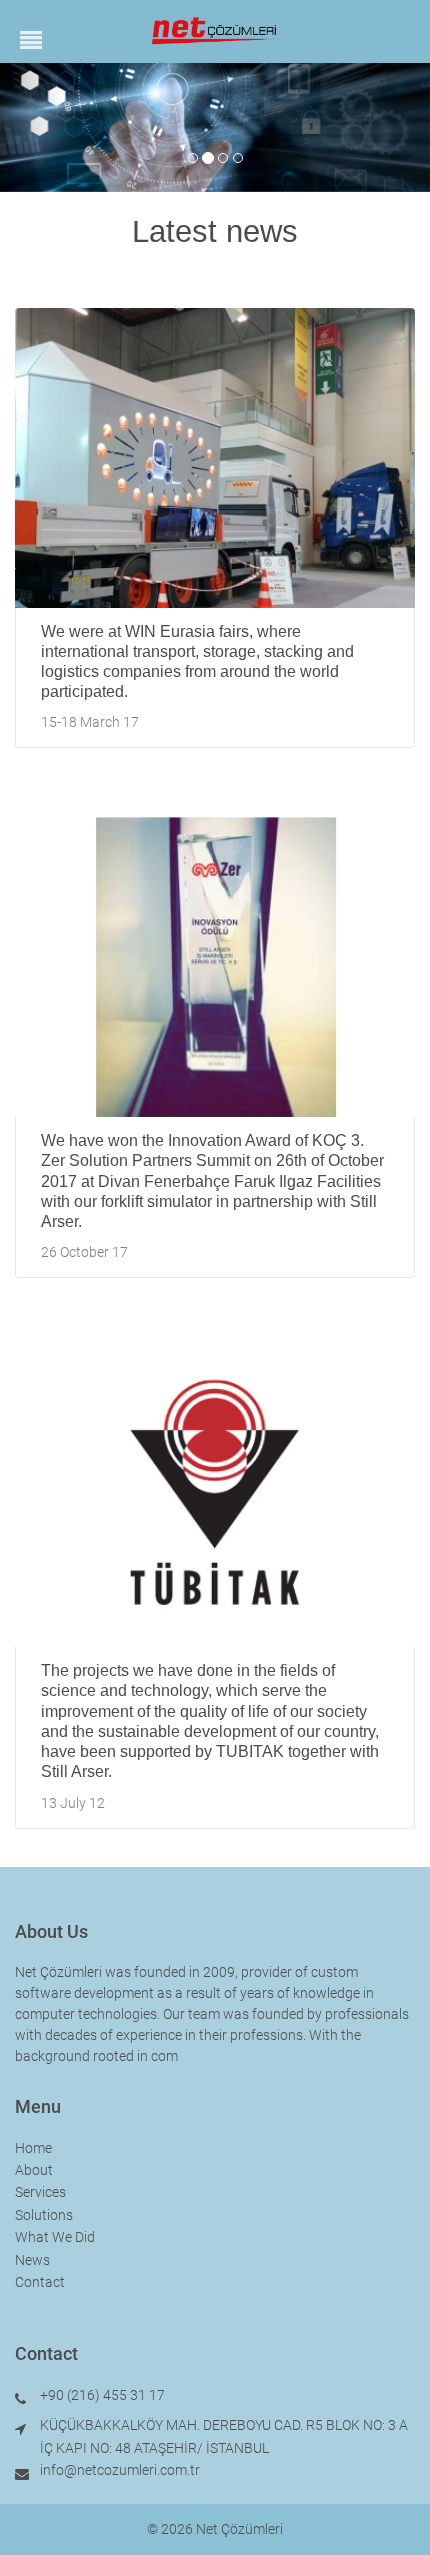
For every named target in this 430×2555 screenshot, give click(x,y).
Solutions (44, 2215)
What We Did (55, 2237)
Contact (40, 2282)
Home (33, 2148)
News (32, 2260)
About (34, 2170)
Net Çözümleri (239, 2529)
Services (40, 2192)
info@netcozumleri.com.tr (120, 2470)
